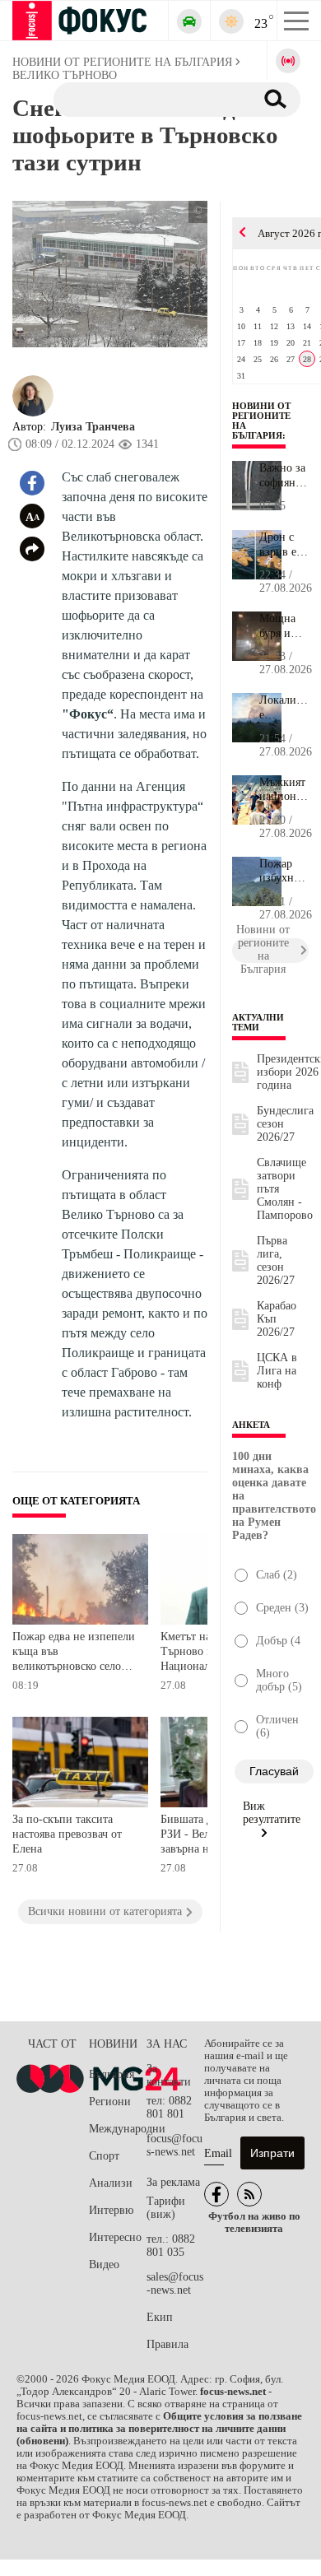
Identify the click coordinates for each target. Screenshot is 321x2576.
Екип (160, 2317)
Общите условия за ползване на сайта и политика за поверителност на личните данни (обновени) (159, 2429)
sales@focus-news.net (175, 2283)
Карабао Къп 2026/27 (277, 1319)
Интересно (115, 2237)
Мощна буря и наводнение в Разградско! (284, 626)
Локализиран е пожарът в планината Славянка (284, 708)
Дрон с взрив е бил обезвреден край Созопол (284, 545)
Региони (110, 2102)
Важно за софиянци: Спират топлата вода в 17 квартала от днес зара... (284, 476)
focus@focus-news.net (174, 2145)
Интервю (111, 2210)
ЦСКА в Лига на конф (277, 1371)
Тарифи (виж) (166, 2208)
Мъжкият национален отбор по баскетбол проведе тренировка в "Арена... (284, 790)
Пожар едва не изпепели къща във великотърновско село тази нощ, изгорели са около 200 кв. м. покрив (74, 1653)
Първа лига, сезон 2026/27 (276, 1260)
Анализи (111, 2183)
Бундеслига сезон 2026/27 (285, 1124)
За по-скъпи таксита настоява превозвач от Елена (67, 1834)
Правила (167, 2344)
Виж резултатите (272, 1813)
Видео (104, 2264)
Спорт (104, 2156)
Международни (118, 2129)
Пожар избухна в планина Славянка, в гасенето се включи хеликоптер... (284, 872)
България (112, 2074)
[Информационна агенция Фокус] (216, 2194)
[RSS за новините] (249, 2194)
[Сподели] (32, 549)
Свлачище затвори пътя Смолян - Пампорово (285, 1189)
